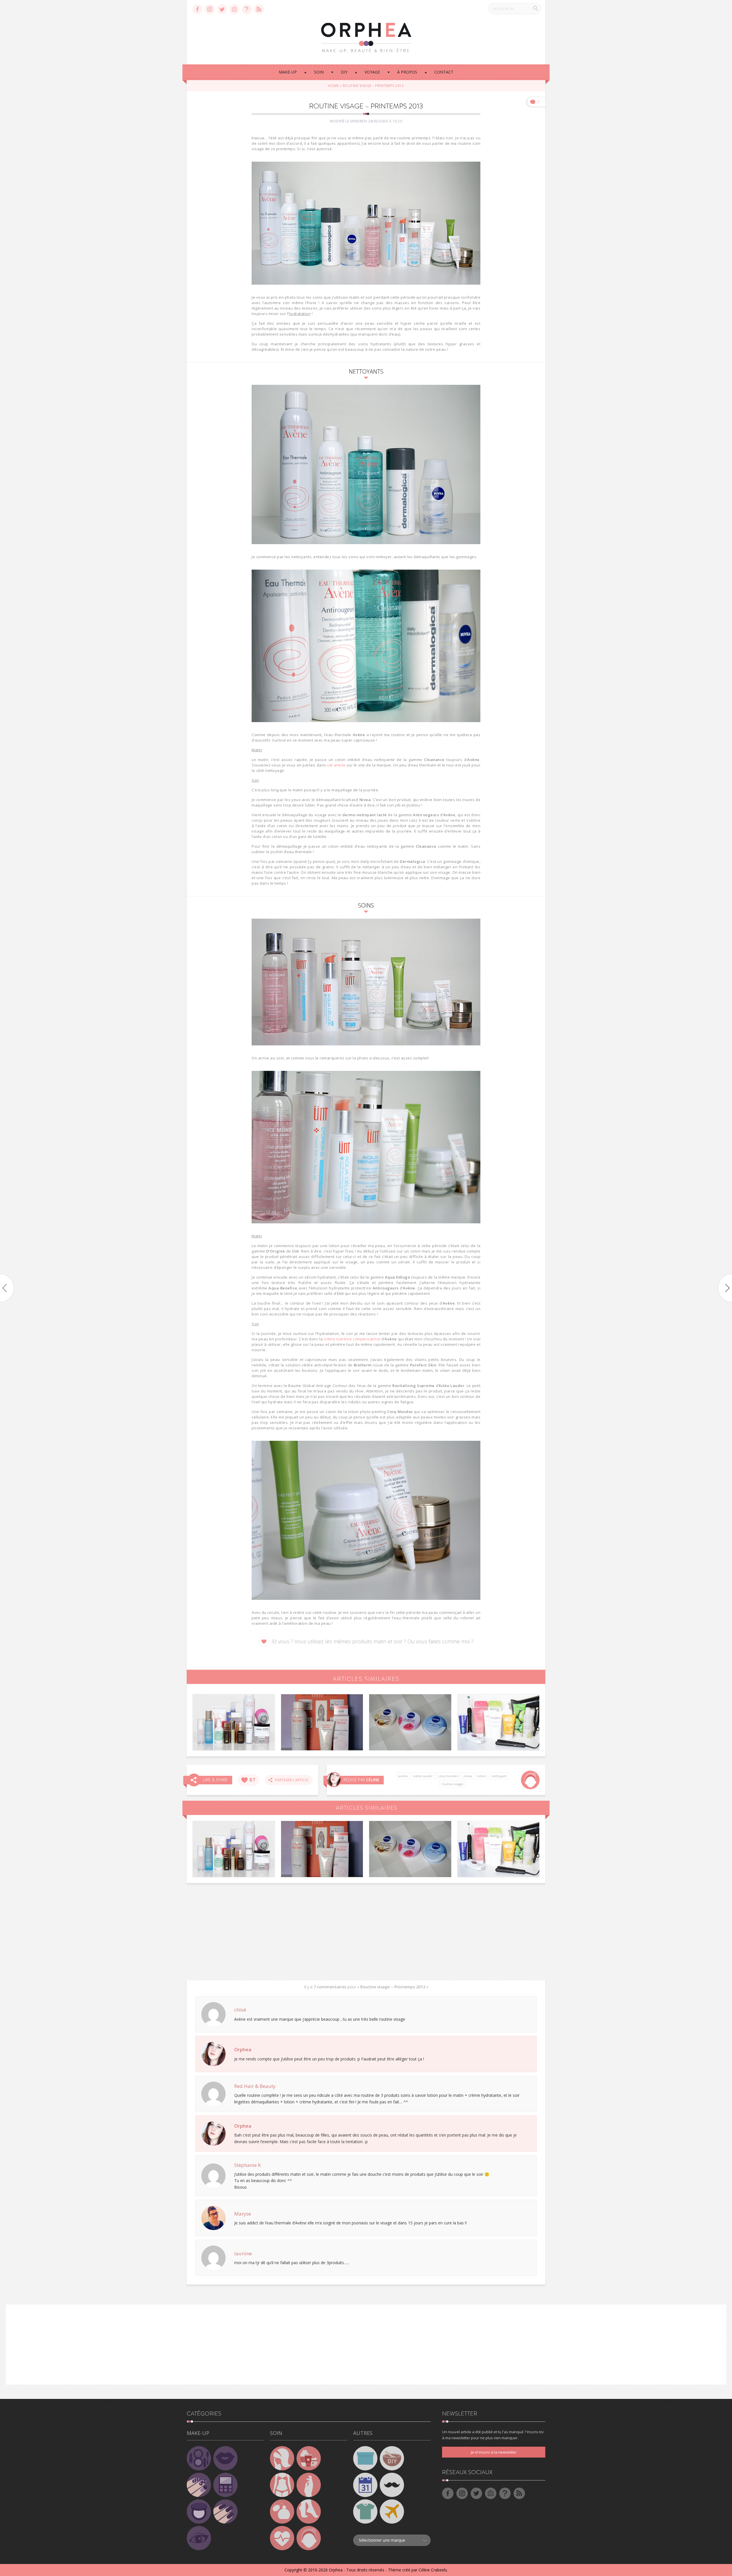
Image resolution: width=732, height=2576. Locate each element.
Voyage (372, 72)
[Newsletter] (234, 9)
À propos (407, 72)
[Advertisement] (366, 1932)
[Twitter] (222, 9)
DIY (344, 72)
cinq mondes (448, 1776)
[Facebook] (197, 9)
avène (403, 1776)
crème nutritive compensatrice (352, 1339)
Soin (319, 72)
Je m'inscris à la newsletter (494, 2452)
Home (334, 86)
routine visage (452, 1784)
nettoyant (499, 1776)
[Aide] (247, 9)
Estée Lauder (423, 1776)
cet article (336, 765)
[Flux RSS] (259, 9)
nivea (468, 1776)
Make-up (288, 72)
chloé (240, 2010)
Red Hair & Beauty (255, 2086)
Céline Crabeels (433, 2570)
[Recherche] (536, 8)
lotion (482, 1776)
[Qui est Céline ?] (334, 1780)
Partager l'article (290, 1780)
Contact (444, 72)
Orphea (243, 2049)
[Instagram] (210, 9)
